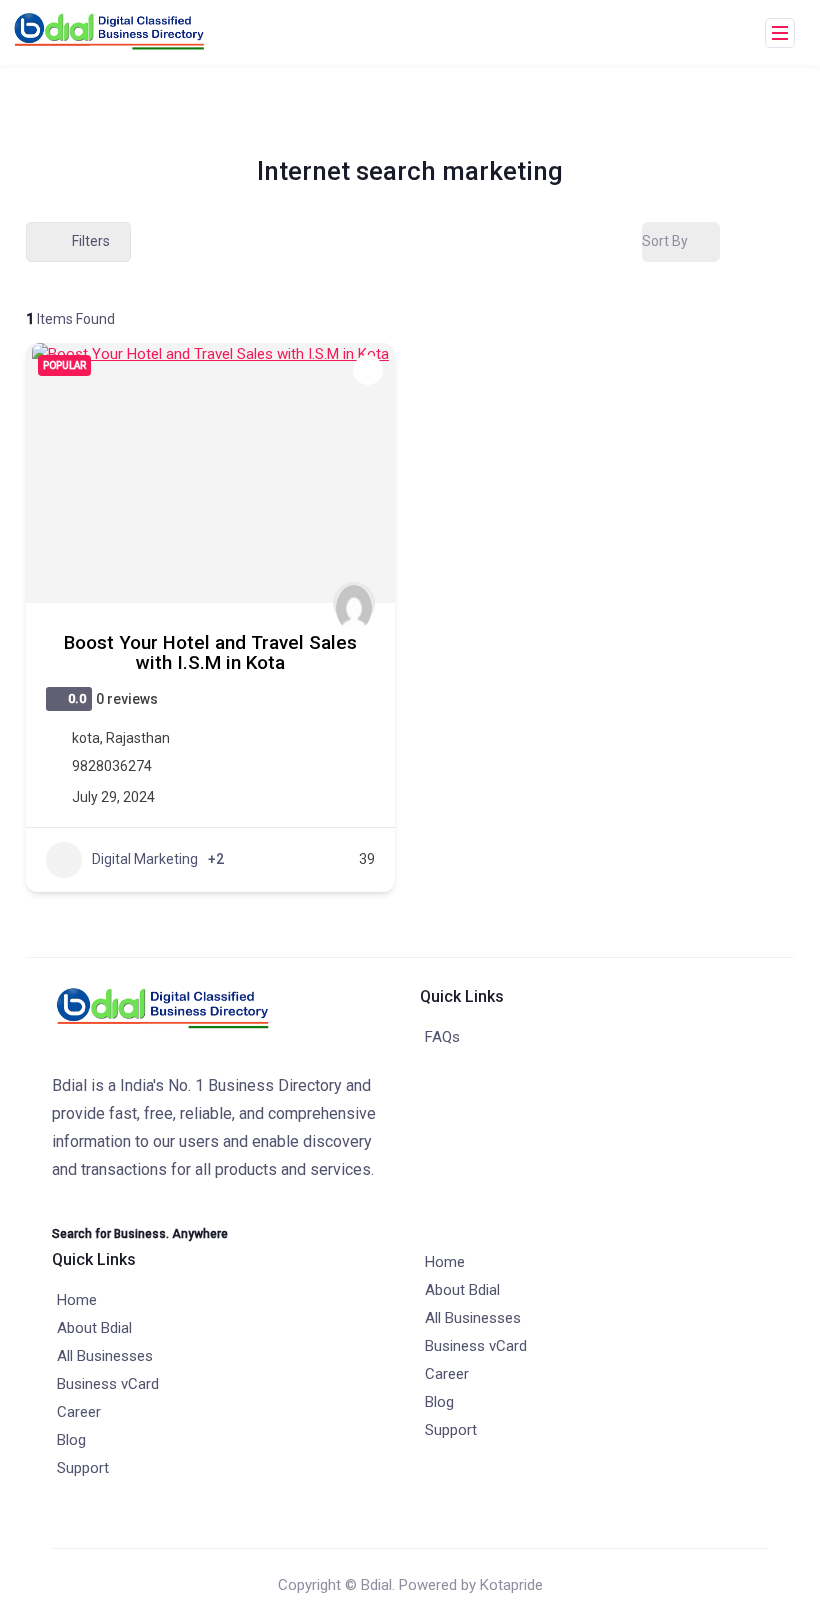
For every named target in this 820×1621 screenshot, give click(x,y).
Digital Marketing (145, 859)
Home (77, 1300)
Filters (91, 241)
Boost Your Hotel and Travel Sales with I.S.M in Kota (210, 653)
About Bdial (94, 1328)
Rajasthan (138, 738)
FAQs (442, 1037)
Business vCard (108, 1384)
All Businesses (105, 1356)
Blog (71, 1440)
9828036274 (112, 766)
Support (83, 1468)
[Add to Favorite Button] (368, 370)
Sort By (665, 241)
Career (79, 1412)
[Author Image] (354, 603)
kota (86, 738)
